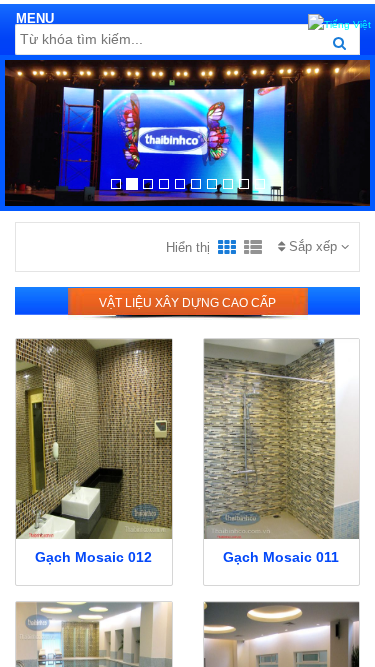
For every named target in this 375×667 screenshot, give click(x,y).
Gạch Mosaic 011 (281, 557)
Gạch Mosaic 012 (93, 557)
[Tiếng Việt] (339, 22)
